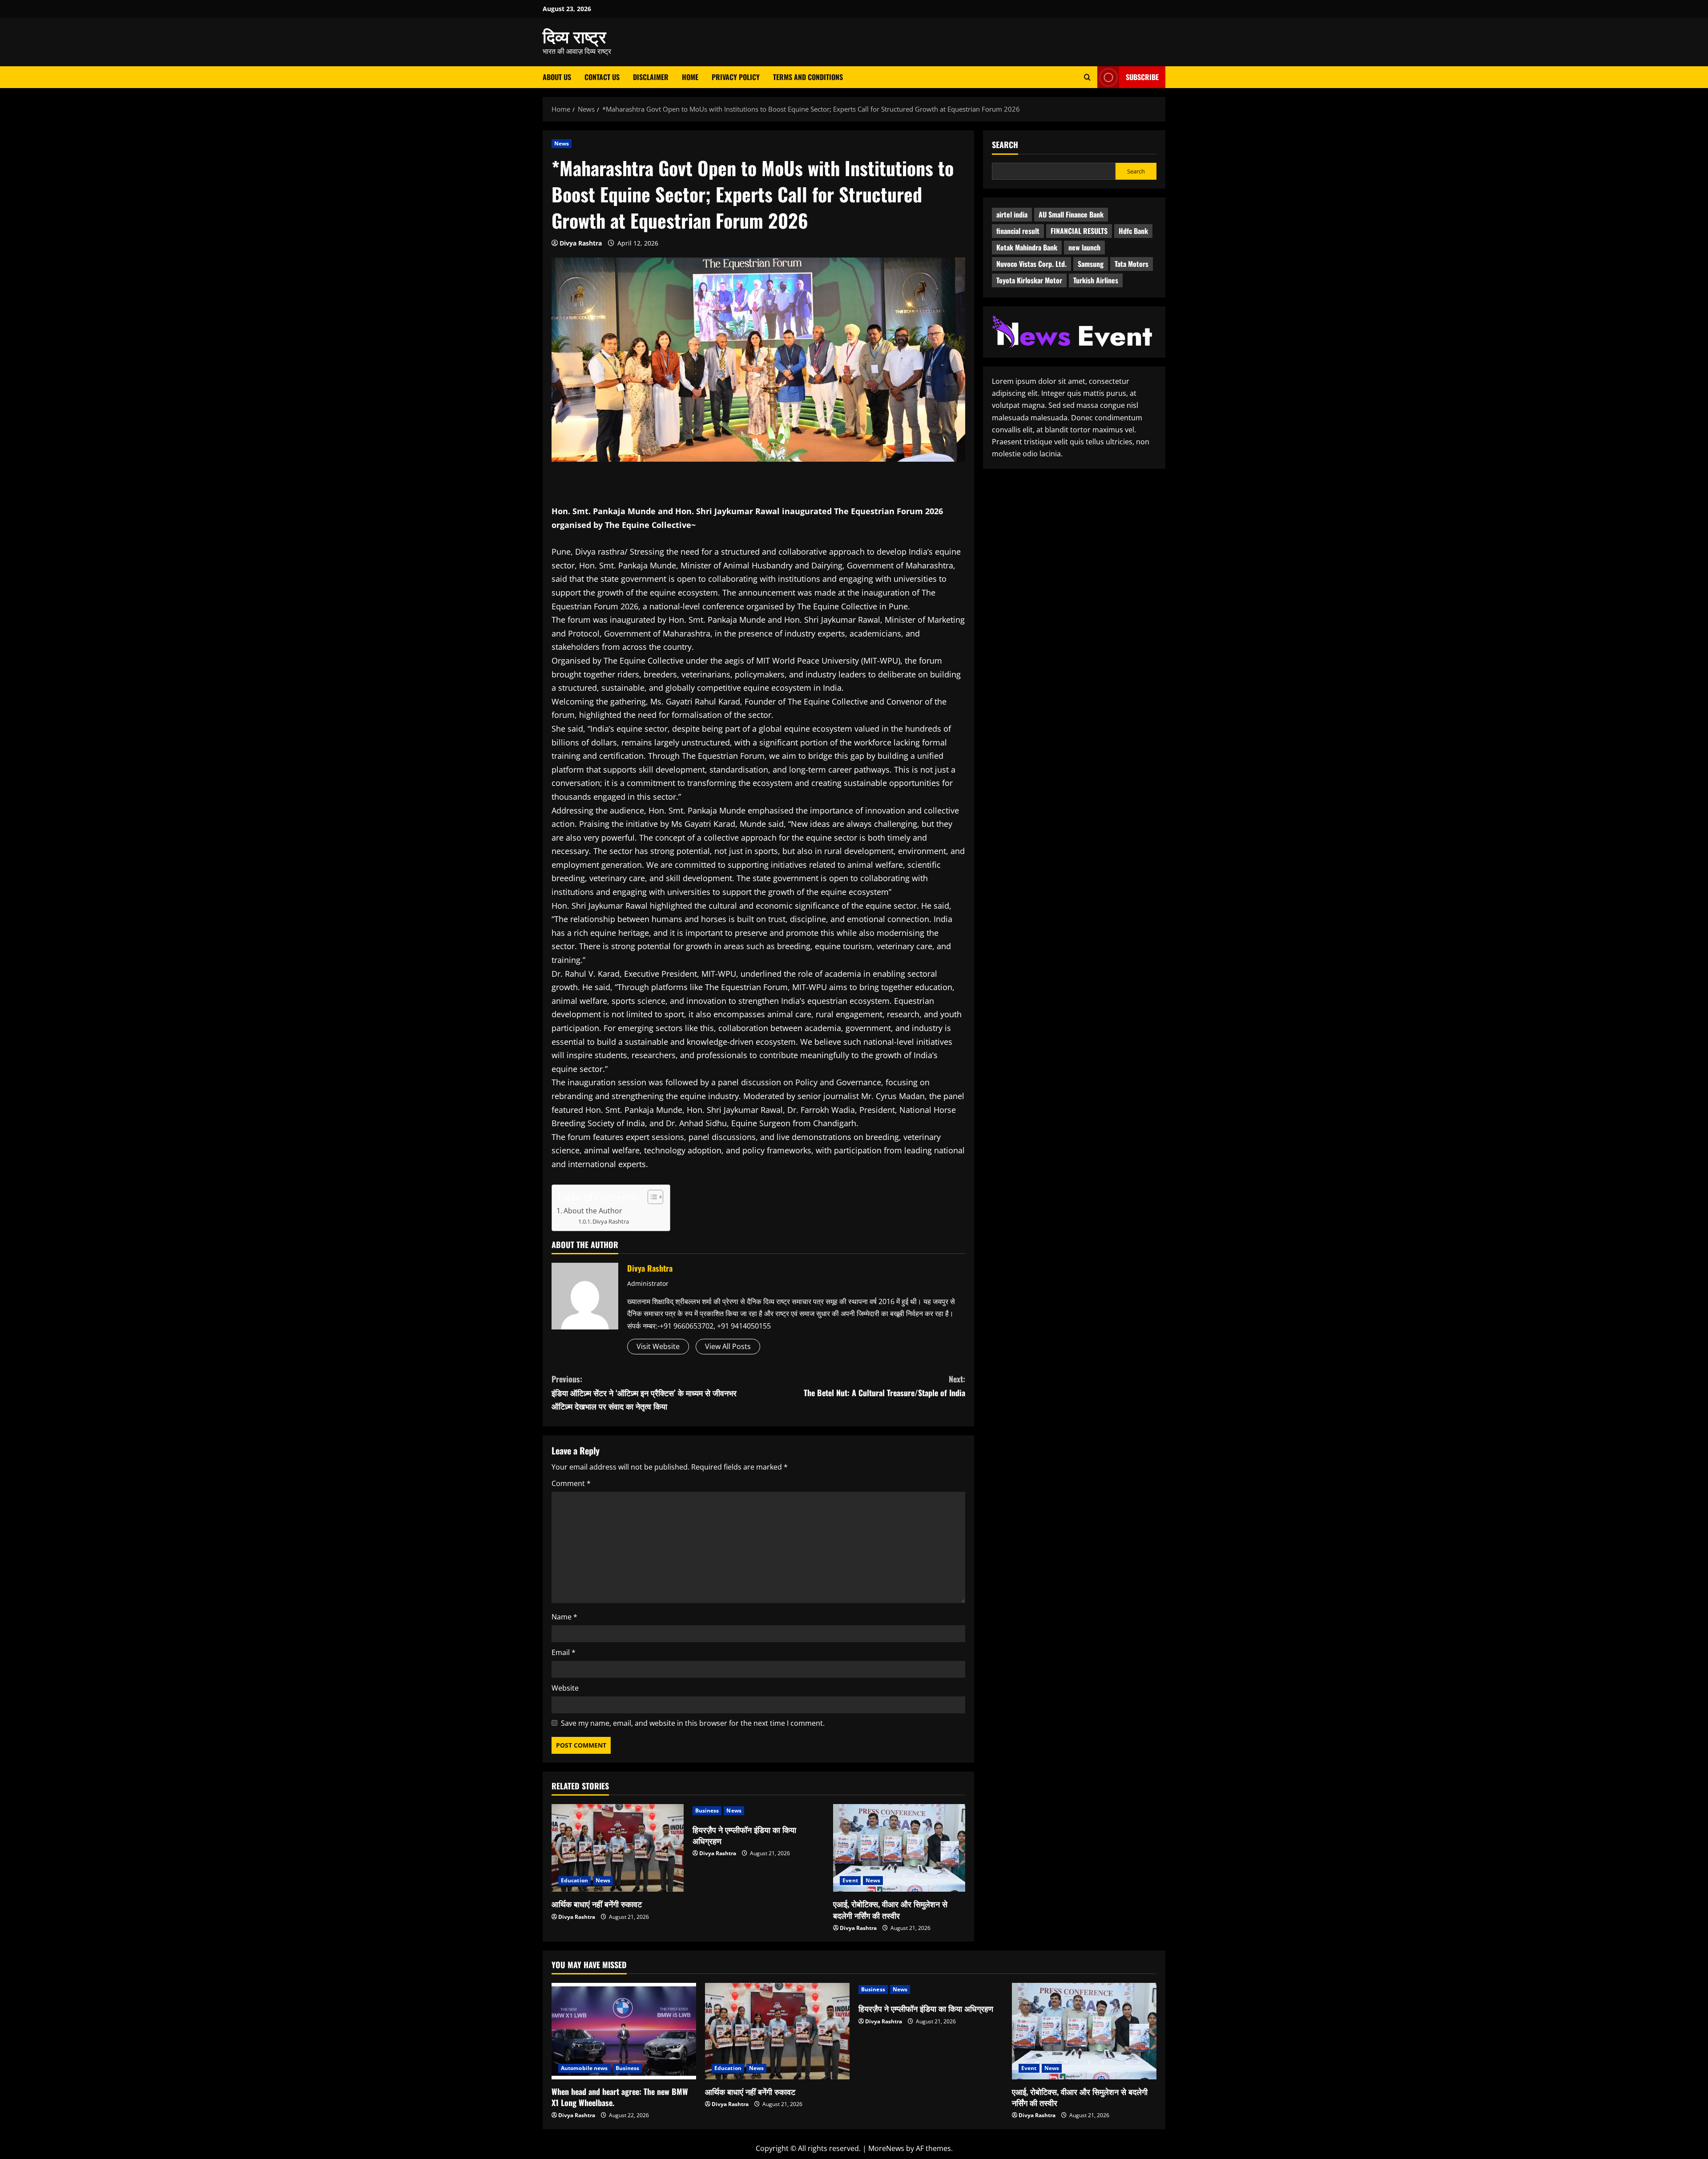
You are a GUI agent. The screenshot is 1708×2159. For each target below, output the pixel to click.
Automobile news (584, 2068)
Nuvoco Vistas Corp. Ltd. (1031, 264)
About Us (557, 77)
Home (690, 77)
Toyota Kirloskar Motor (1029, 280)
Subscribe (1142, 77)
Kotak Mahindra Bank (1027, 247)
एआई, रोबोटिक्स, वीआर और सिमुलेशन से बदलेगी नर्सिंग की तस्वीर (890, 1909)
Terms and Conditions (808, 77)
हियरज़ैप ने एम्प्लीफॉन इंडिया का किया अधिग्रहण (744, 1835)
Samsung (1091, 264)
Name (564, 1617)
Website (565, 1688)
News (562, 143)
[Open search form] (1087, 77)
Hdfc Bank (1133, 231)
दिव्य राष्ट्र (574, 36)
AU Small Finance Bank (1071, 214)
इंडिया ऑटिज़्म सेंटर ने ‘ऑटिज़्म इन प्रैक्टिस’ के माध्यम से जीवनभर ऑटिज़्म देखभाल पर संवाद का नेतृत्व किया (644, 1392)
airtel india (1012, 214)
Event (850, 1880)
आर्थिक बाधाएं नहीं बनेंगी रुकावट (597, 1904)
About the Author (593, 1211)
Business (707, 1811)
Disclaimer (651, 77)
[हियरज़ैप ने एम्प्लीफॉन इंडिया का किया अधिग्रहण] (759, 1811)
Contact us (602, 77)
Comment (571, 1483)
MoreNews (886, 2148)
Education (574, 1880)
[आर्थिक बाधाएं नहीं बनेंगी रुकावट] (618, 1848)
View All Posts (728, 1346)
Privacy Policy (736, 77)
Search (1005, 145)
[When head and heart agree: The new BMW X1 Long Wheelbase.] (624, 2031)
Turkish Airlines (1096, 280)
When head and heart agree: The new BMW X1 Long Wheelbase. (620, 2097)
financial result (1018, 231)
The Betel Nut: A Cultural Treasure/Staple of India (884, 1386)
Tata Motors (1132, 264)
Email (564, 1652)
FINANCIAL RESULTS (1079, 231)
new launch (1084, 247)
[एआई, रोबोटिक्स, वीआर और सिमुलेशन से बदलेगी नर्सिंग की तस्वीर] (899, 1848)
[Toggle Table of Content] (651, 1197)
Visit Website (658, 1346)
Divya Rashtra (581, 243)
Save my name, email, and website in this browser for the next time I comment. (693, 1723)
